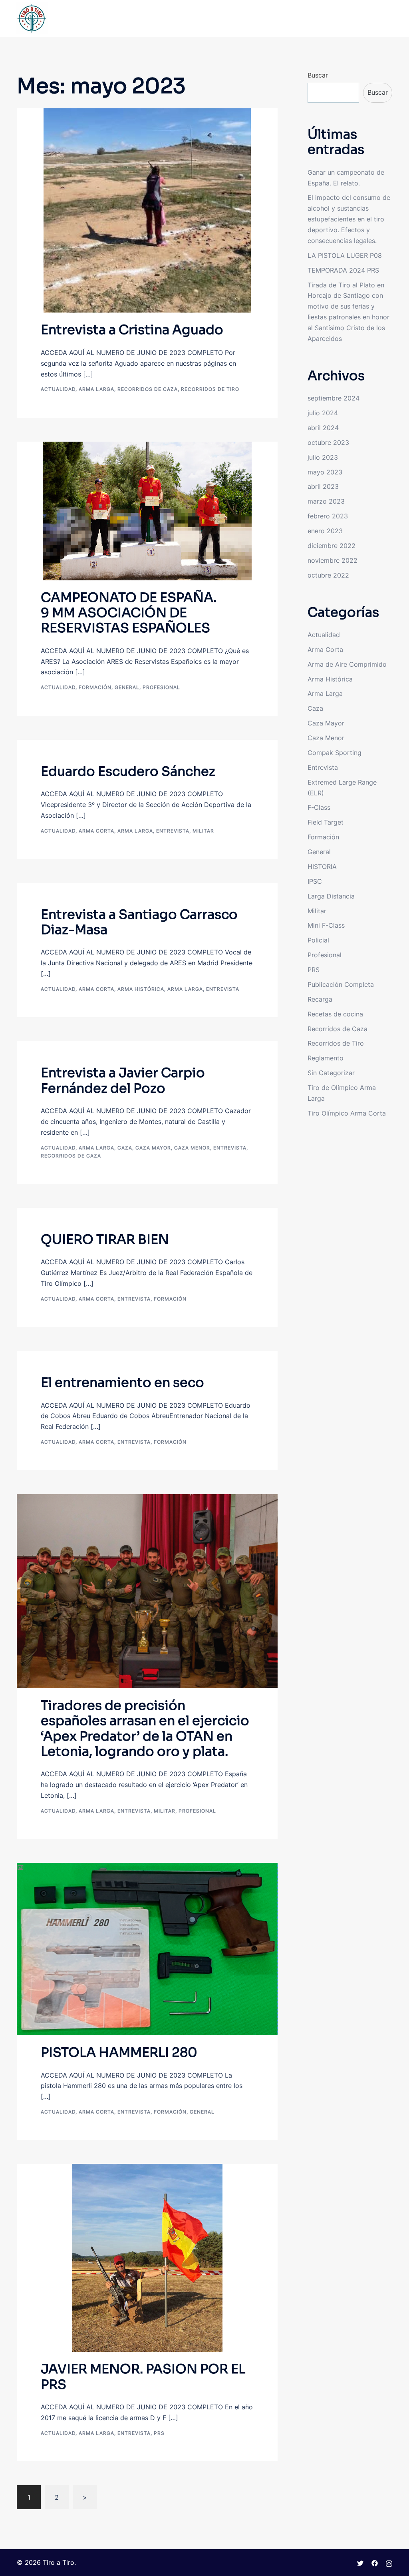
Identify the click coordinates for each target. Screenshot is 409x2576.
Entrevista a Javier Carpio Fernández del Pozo (123, 1080)
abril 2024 (323, 428)
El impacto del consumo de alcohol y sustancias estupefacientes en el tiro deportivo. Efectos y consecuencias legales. (349, 219)
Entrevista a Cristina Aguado (132, 330)
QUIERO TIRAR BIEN (105, 1239)
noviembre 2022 (333, 560)
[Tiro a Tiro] (32, 18)
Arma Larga (96, 389)
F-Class (319, 807)
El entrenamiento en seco (122, 1383)
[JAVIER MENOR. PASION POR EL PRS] (147, 2257)
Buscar (318, 75)
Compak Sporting (335, 753)
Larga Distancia (331, 896)
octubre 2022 (328, 575)
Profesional (161, 687)
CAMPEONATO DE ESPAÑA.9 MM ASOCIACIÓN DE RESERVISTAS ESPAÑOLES (129, 613)
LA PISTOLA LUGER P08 (345, 255)
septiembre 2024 (334, 398)
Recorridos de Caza (148, 389)
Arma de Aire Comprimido (347, 664)
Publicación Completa (341, 984)
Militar (203, 831)
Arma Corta (96, 831)
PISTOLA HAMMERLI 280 (119, 2052)
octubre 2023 (328, 442)
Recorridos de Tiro (210, 389)
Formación (95, 687)
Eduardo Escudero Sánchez (128, 771)
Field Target (326, 822)
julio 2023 (323, 457)
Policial (318, 940)
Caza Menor (192, 1148)
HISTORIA (322, 867)
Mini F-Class (326, 925)
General (127, 687)
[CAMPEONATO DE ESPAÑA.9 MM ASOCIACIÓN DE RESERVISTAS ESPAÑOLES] (147, 510)
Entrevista (173, 831)
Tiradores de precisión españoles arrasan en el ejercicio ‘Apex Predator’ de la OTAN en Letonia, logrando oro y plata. (145, 1728)
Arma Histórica (141, 989)
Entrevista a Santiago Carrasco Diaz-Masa (139, 922)
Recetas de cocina (335, 1014)
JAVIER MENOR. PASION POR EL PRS (143, 2377)
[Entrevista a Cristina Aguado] (147, 210)
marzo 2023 (326, 501)
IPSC (315, 881)
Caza (125, 1148)
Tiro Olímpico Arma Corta (347, 1113)
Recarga (320, 999)
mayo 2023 (325, 472)
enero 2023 (325, 531)
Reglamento (326, 1058)
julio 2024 (323, 413)
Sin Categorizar (331, 1073)
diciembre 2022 (332, 546)
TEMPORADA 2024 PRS (343, 270)
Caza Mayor (153, 1148)
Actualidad (58, 389)
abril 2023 (323, 486)
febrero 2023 (328, 516)
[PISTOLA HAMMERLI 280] (147, 1948)
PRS (159, 2433)
